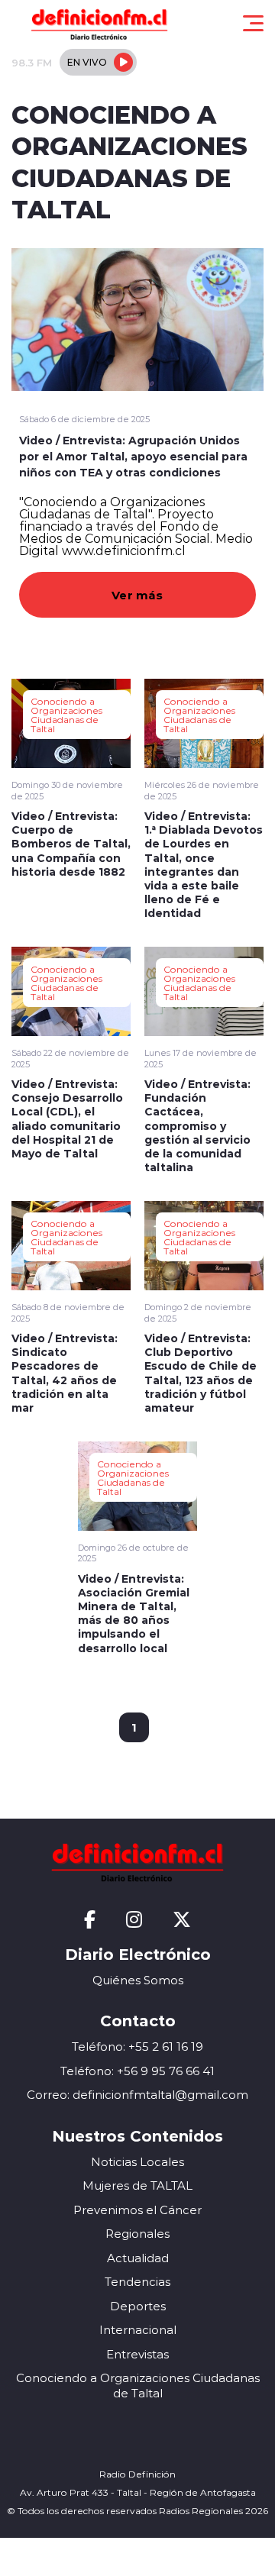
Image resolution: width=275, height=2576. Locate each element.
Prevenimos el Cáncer (137, 2210)
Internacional (138, 2330)
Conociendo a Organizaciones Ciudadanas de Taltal (66, 715)
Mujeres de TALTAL (137, 2185)
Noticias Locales (137, 2162)
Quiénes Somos (138, 1980)
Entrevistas (137, 2354)
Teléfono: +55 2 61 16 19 (137, 2047)
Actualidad (138, 2258)
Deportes (138, 2306)
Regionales (137, 2234)
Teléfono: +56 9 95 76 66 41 (137, 2071)
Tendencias (137, 2282)
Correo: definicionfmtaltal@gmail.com (137, 2095)
